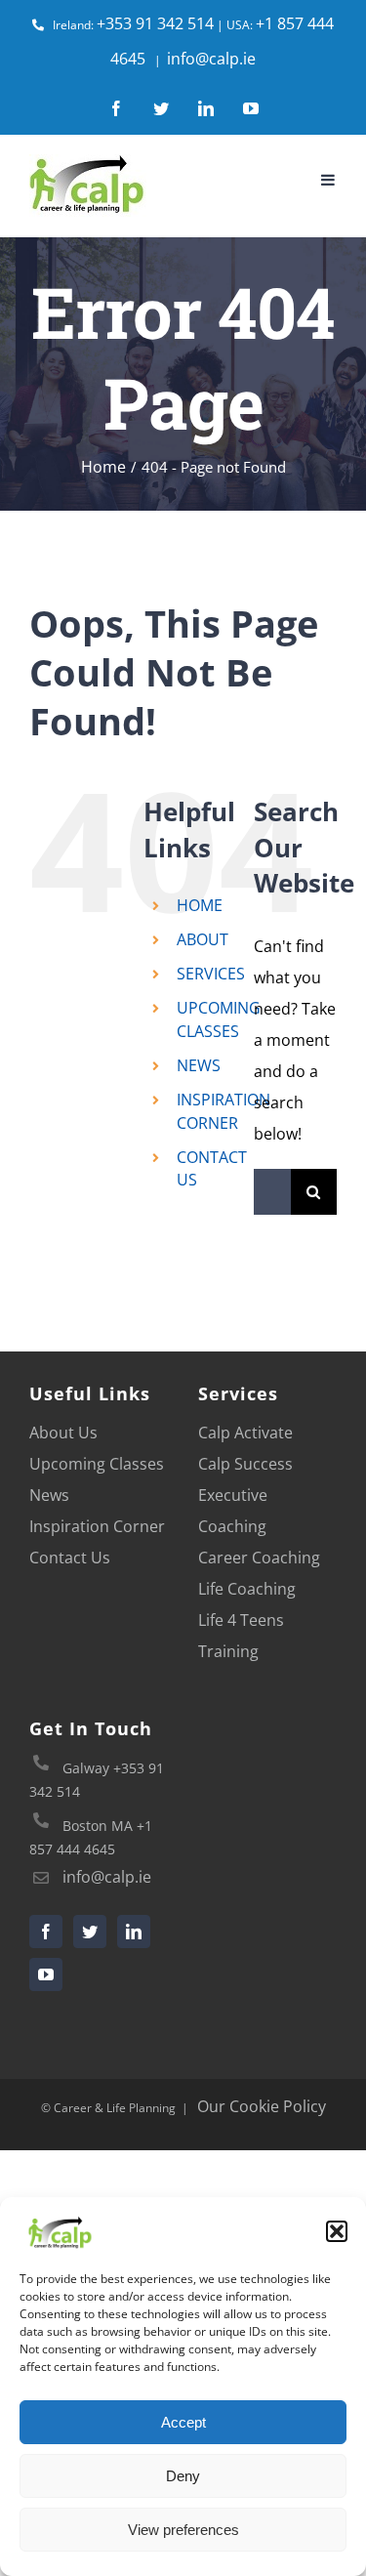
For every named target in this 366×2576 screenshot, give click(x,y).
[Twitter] (90, 1932)
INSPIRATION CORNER (224, 1111)
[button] (337, 2231)
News (49, 1495)
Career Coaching (259, 1558)
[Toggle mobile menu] (329, 180)
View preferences (183, 2530)
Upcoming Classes (97, 1464)
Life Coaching (247, 1589)
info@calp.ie (211, 59)
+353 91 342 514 (155, 23)
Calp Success (245, 1464)
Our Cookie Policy (262, 2106)
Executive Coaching (233, 1511)
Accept (183, 2422)
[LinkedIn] (134, 1932)
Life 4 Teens (241, 1620)
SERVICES (211, 974)
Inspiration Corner (97, 1526)
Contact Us (70, 1558)
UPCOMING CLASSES (219, 1019)
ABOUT (203, 939)
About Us (63, 1433)
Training (228, 1651)
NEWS (199, 1065)
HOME (200, 905)
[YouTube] (46, 1974)
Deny (183, 2476)
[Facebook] (46, 1932)
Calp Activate (245, 1433)
